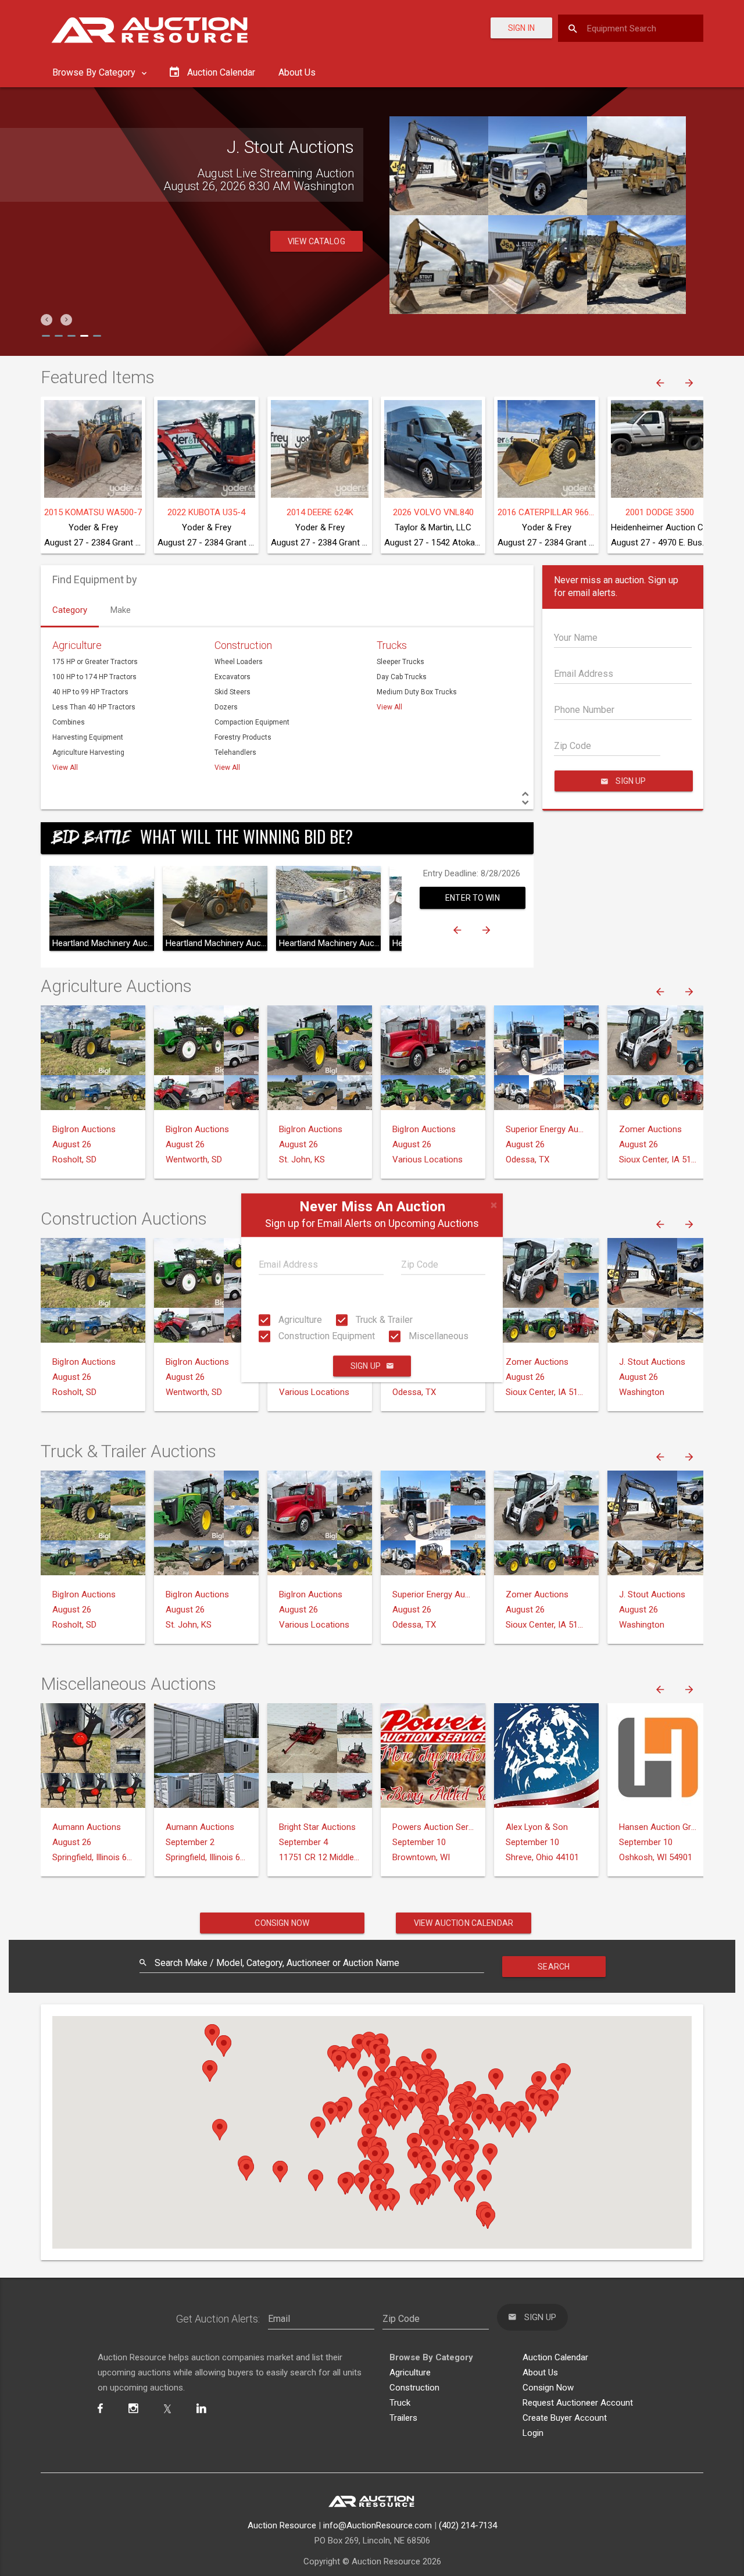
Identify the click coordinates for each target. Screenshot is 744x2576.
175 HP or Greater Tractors (95, 662)
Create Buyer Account (565, 2418)
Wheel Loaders (239, 662)
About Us (297, 72)
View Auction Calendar (464, 1923)
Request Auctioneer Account (578, 2403)
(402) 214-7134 (468, 2525)
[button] (46, 320)
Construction (243, 645)
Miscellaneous (437, 1336)
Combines (69, 722)
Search (554, 1967)
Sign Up (366, 1367)
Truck (400, 2403)
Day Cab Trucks (402, 677)
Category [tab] (70, 610)
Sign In (521, 28)
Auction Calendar (555, 2357)
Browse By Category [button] (95, 72)
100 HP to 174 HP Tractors (94, 677)
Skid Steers (233, 692)
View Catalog (316, 241)
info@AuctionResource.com (378, 2525)
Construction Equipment (325, 1336)
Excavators (233, 677)
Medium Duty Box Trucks (417, 692)
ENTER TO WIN (473, 898)
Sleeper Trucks (400, 662)
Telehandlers (235, 752)
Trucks (392, 645)
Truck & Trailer (383, 1320)
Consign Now (282, 1923)
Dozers (226, 707)
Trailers (403, 2418)
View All (65, 768)
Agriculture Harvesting (88, 752)
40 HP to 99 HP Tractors (90, 692)
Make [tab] (121, 610)
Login (533, 2433)
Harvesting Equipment (88, 737)
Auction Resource (282, 2525)
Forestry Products (243, 737)
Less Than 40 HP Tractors (94, 707)
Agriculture (299, 1320)
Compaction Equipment (252, 722)
